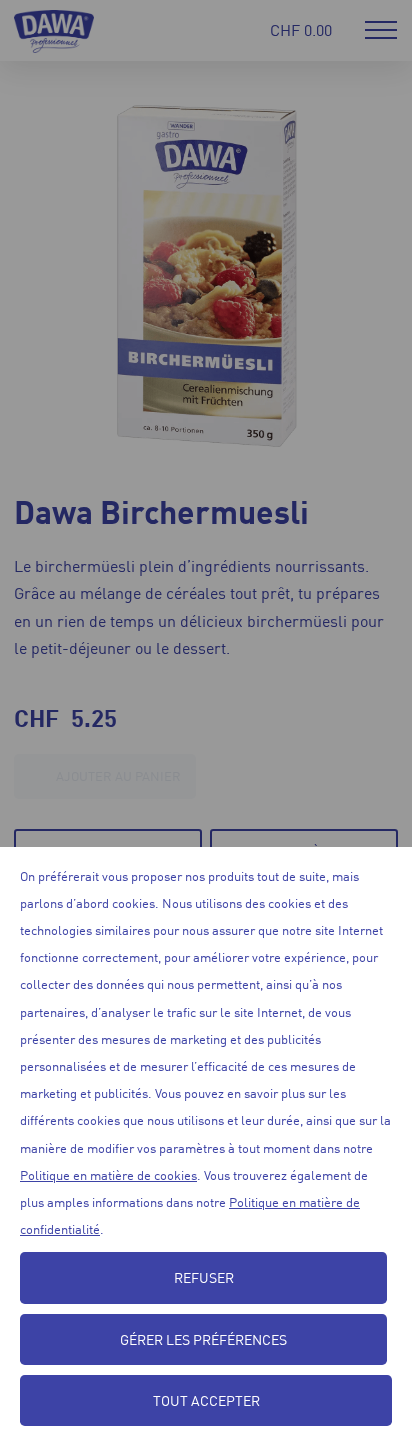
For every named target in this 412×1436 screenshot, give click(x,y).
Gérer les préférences (203, 1339)
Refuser (204, 1277)
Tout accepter (206, 1400)
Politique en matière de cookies (108, 1174)
